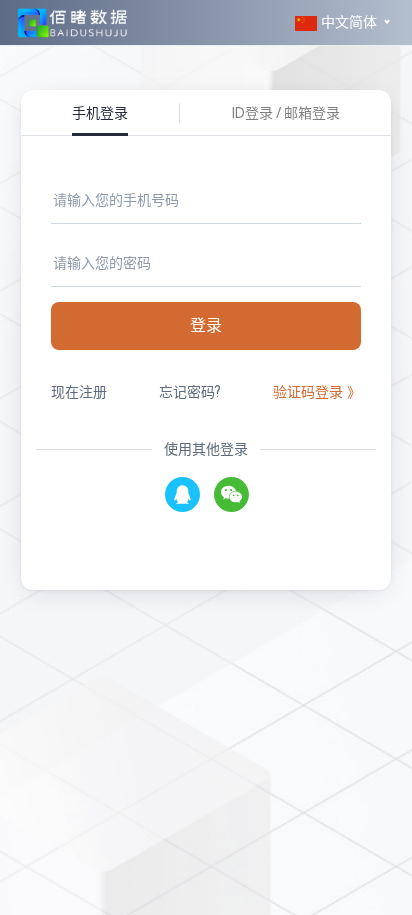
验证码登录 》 (317, 392)
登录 (206, 325)
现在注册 (79, 392)
